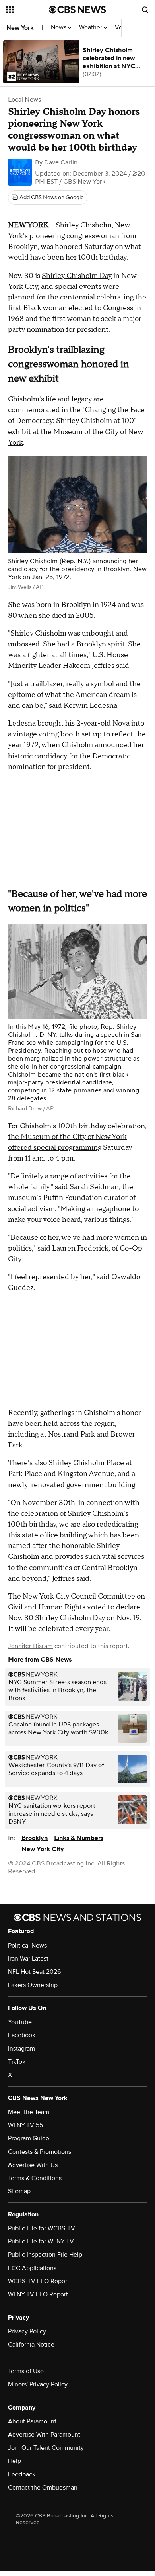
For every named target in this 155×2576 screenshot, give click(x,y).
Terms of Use (26, 2371)
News (59, 28)
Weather (91, 28)
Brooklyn (35, 1838)
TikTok (17, 2062)
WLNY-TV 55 (25, 2125)
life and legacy (69, 399)
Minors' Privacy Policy (38, 2384)
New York (20, 28)
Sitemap (19, 2191)
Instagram (21, 2049)
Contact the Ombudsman (43, 2488)
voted (97, 1607)
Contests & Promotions (40, 2152)
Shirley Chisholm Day (77, 276)
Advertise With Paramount (44, 2435)
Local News (24, 100)
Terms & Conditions (35, 2178)
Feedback (22, 2474)
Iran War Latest (28, 1959)
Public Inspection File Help (45, 2255)
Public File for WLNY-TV (41, 2241)
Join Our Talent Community (46, 2448)
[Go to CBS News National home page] (77, 10)
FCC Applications (32, 2268)
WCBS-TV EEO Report (39, 2281)
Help (15, 2461)
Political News (27, 1946)
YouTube (20, 2022)
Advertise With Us (33, 2165)
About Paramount (32, 2421)
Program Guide (29, 2138)
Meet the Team (29, 2112)
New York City (43, 1849)
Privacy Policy (27, 2331)
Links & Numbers (79, 1838)
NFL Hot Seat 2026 (34, 1972)
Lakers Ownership (33, 1985)
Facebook (22, 2035)
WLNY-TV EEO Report (38, 2294)
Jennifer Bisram (30, 1646)
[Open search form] (145, 10)
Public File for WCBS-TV (42, 2228)
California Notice (31, 2345)
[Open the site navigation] (28, 10)
